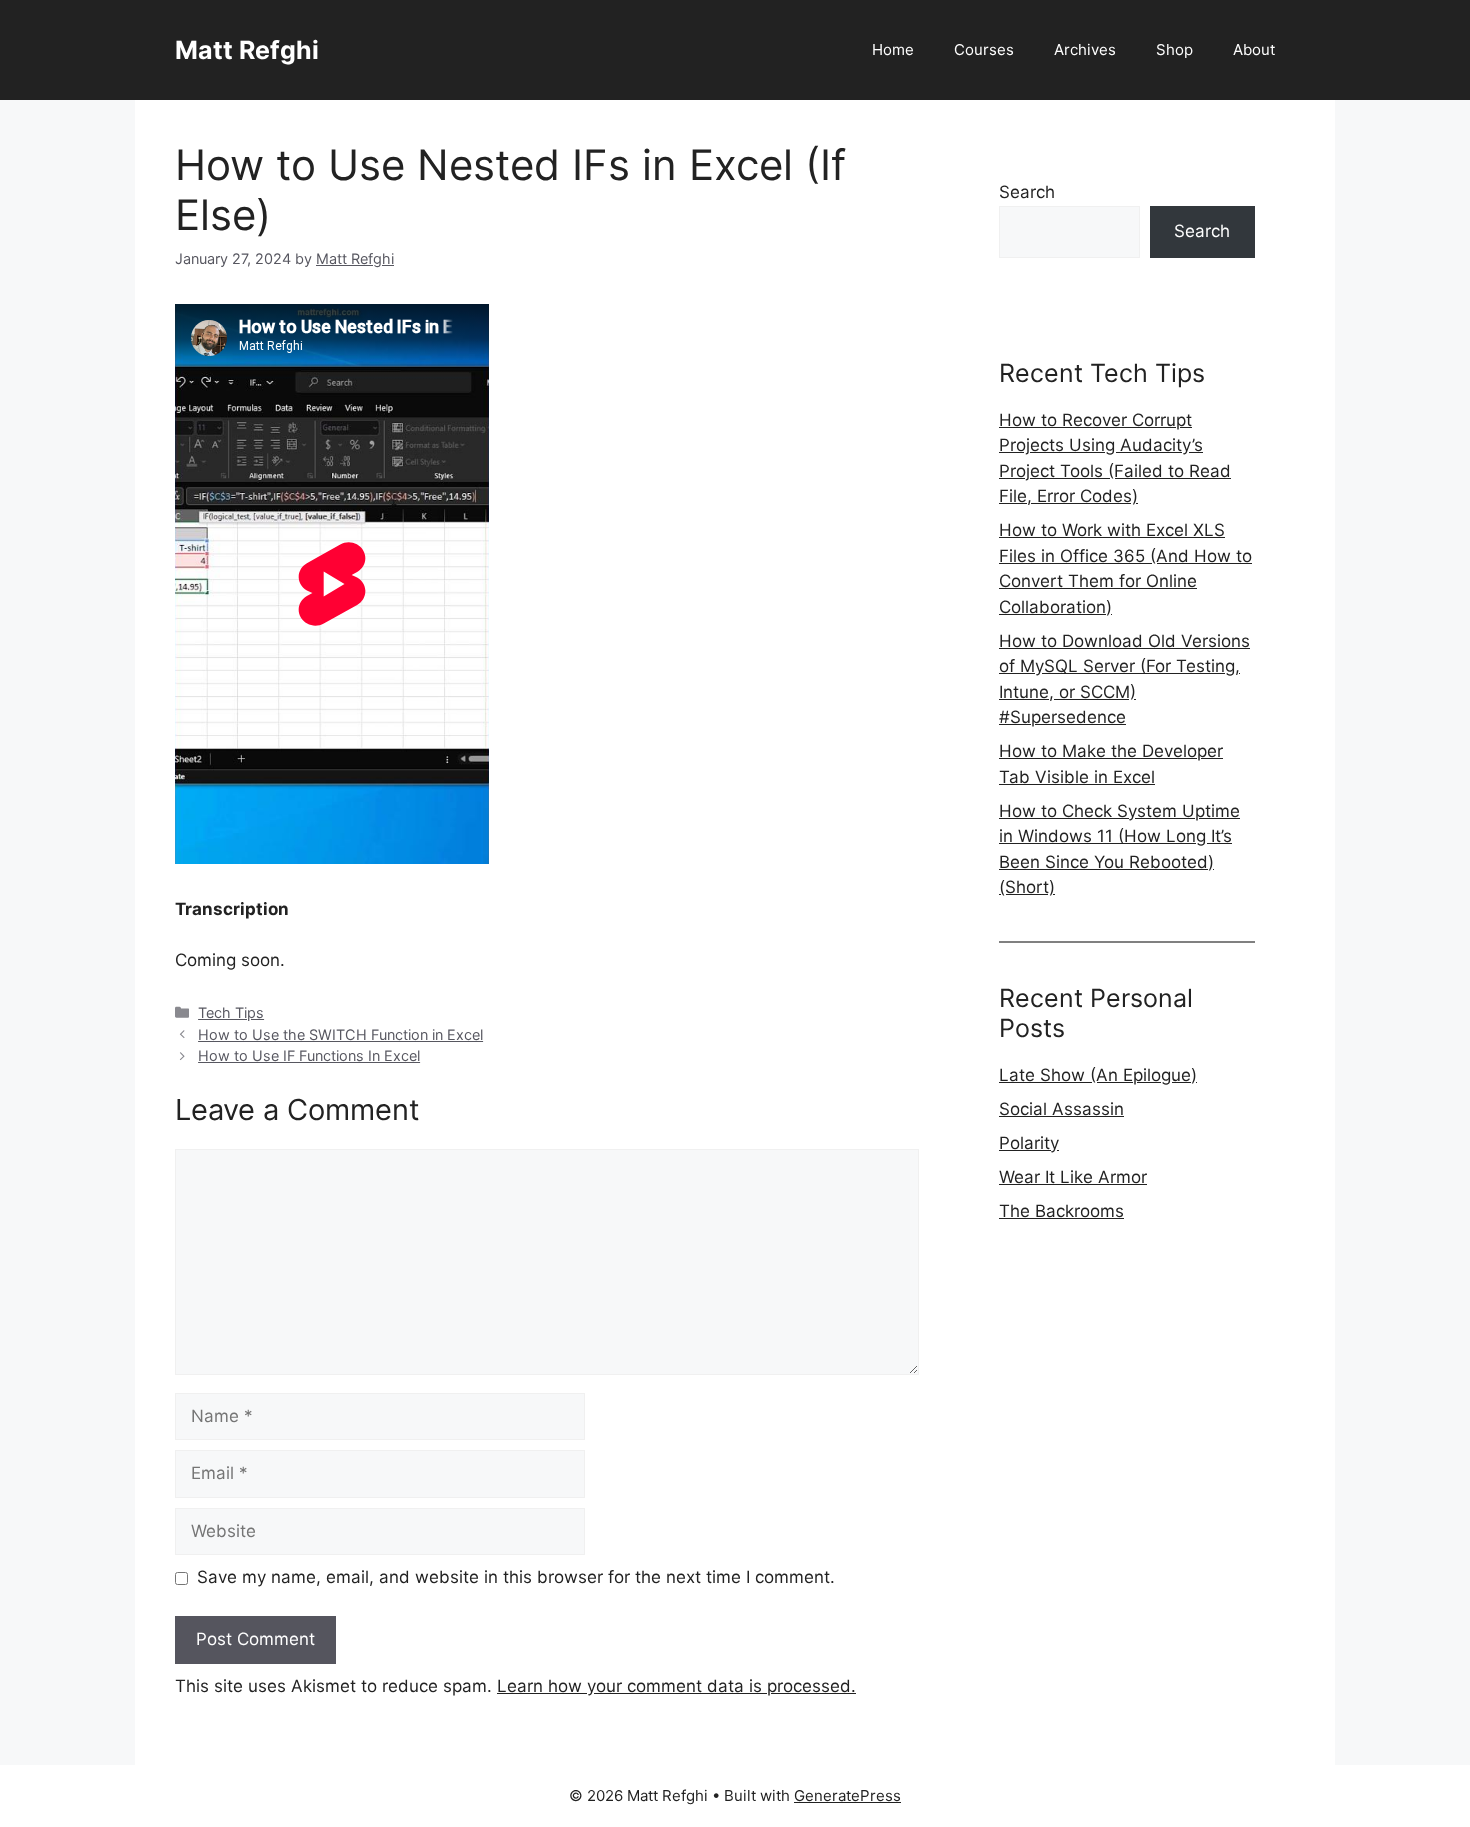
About (1254, 49)
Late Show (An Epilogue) (1098, 1075)
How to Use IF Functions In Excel (309, 1055)
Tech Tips (231, 1012)
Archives (1085, 49)
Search (1027, 192)
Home (893, 49)
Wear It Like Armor (1073, 1177)
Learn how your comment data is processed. (676, 1686)
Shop (1174, 49)
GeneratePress (847, 1795)
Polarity (1029, 1143)
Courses (984, 49)
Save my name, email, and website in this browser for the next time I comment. (516, 1577)
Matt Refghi (247, 50)
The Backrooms (1061, 1211)
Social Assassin (1061, 1109)
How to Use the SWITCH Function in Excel (340, 1034)
